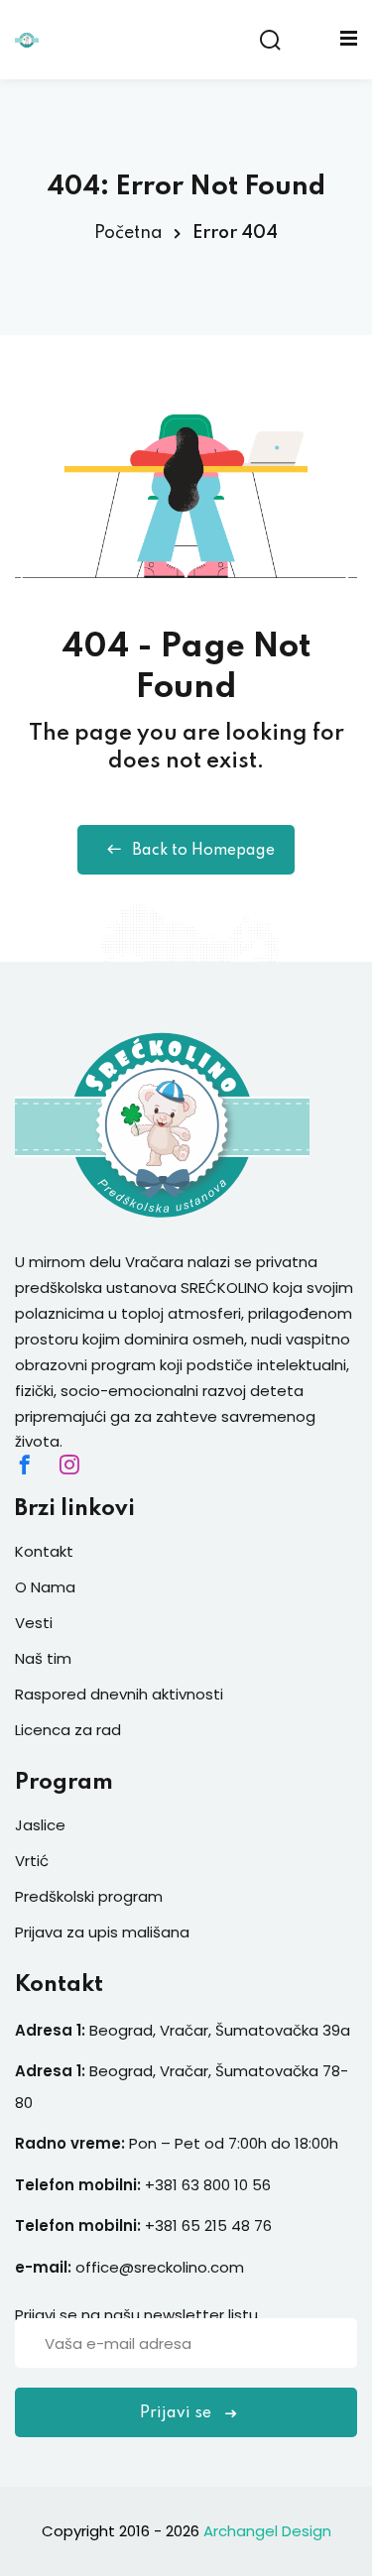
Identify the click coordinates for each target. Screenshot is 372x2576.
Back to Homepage (203, 851)
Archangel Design (267, 2531)
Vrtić (32, 1861)
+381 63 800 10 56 (210, 2185)
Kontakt (44, 1551)
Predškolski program (89, 1896)
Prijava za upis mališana (102, 1932)
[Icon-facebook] (25, 1464)
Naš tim (43, 1658)
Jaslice (40, 1825)
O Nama (45, 1587)
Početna (128, 233)
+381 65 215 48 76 (208, 2225)
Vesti (34, 1623)
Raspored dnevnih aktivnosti (119, 1694)
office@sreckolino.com (160, 2267)
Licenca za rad (68, 1730)
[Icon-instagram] (69, 1464)
